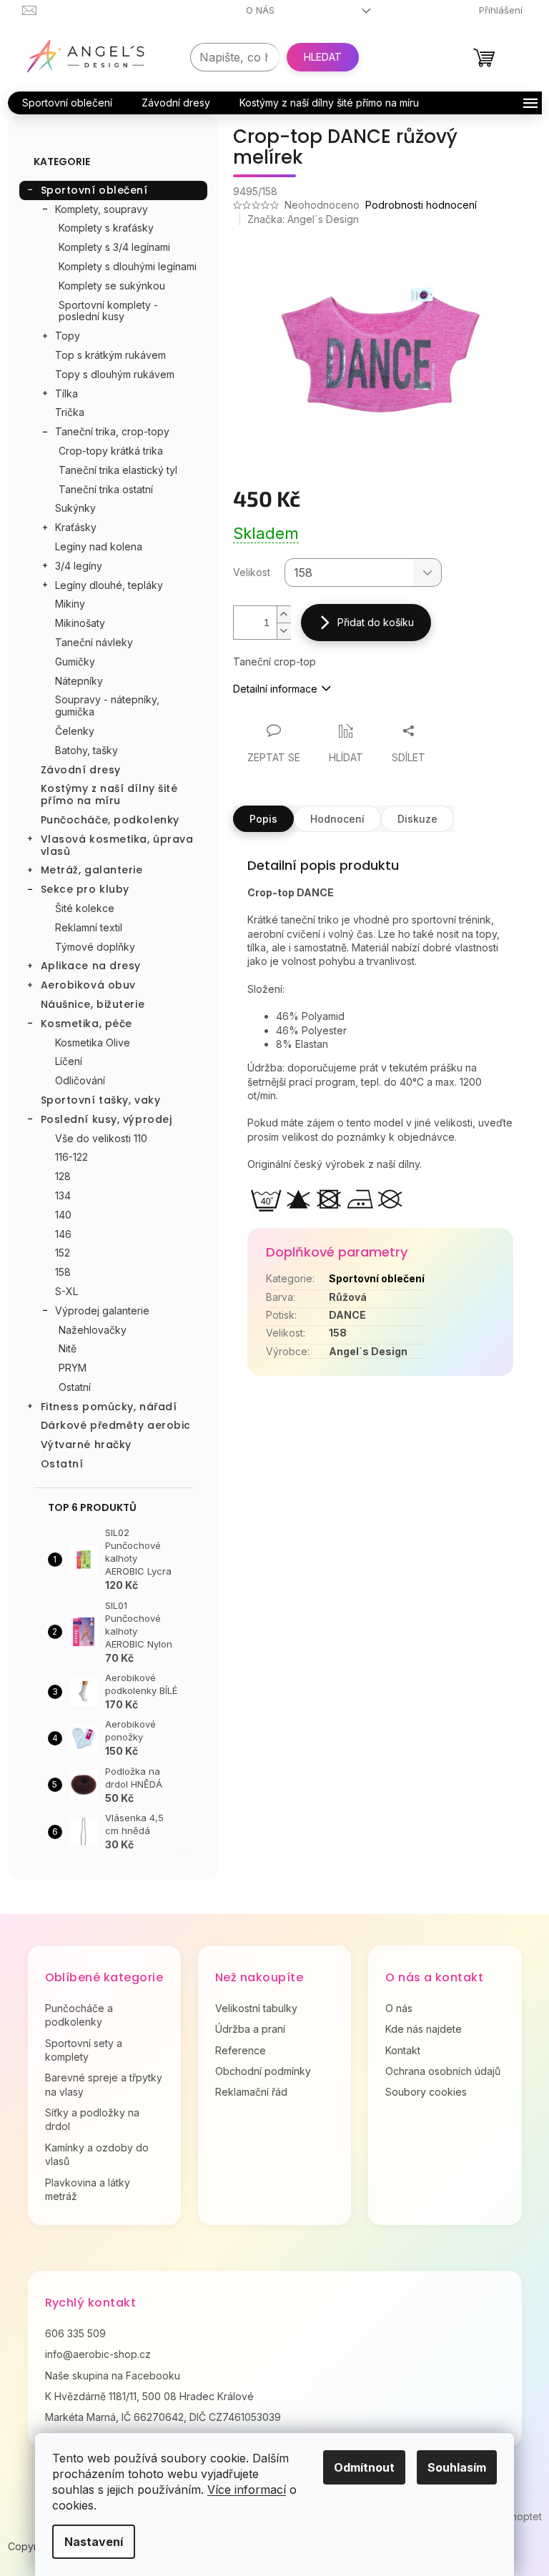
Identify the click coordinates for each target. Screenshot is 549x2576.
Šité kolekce (85, 908)
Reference (241, 2050)
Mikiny (70, 604)
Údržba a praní (250, 2029)
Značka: (303, 219)
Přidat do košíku (376, 622)
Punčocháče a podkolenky (79, 2015)
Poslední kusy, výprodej (107, 1119)
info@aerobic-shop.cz (98, 2354)
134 (63, 1195)
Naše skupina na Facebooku (113, 2376)
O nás (260, 10)
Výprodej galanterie (102, 1311)
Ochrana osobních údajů (443, 2071)
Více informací (247, 2490)
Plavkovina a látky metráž (88, 2189)
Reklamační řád (251, 2092)
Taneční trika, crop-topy (112, 431)
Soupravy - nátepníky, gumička (107, 705)
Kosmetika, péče (86, 1024)
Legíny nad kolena (99, 546)
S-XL (66, 1291)
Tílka (66, 393)
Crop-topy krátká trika (111, 451)
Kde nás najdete (424, 2029)
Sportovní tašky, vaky (101, 1100)
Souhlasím (457, 2467)
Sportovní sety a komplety (84, 2050)
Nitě (68, 1348)
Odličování (80, 1080)
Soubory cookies (426, 2092)
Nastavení (94, 2542)
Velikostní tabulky (256, 2008)
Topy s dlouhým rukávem (115, 374)
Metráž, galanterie (92, 870)
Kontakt (403, 2050)
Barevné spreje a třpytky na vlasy (104, 2084)
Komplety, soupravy (102, 209)
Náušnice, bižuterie (93, 1004)
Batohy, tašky (86, 750)
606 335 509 (75, 2333)
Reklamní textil (89, 927)
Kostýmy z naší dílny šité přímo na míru (109, 794)
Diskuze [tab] (417, 819)
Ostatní (75, 1387)
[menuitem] (67, 103)
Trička (70, 412)
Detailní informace (275, 689)
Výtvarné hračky (86, 1445)
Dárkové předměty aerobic (116, 1425)
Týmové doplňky (95, 947)
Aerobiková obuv (88, 985)
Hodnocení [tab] (337, 819)
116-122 (71, 1157)
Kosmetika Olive (93, 1042)
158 (63, 1272)
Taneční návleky (94, 642)
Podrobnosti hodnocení (421, 205)
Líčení (69, 1061)
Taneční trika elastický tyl (118, 470)
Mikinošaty (80, 623)
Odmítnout (364, 2467)
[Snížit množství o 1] (284, 631)
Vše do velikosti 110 (101, 1138)
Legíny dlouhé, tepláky (109, 585)
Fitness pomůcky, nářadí (109, 1407)
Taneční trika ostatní (106, 489)
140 (63, 1215)
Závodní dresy (81, 770)
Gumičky (75, 662)
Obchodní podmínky (263, 2071)
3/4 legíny (79, 566)
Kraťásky (76, 527)
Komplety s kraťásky (106, 228)
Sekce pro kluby (85, 889)
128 (63, 1176)
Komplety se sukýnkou (112, 286)
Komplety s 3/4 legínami (114, 247)
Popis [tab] (263, 819)
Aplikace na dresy (91, 966)
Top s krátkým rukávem (110, 355)
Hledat (323, 57)
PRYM (73, 1368)
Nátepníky (79, 681)
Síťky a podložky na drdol (92, 2119)
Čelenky (75, 731)
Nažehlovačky (93, 1330)
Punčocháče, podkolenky (110, 820)
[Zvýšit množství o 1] (284, 614)
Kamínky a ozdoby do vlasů (97, 2154)
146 (63, 1234)
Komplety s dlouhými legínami (128, 266)
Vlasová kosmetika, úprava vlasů (117, 845)
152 (63, 1253)
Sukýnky (75, 508)
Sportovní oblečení (94, 190)
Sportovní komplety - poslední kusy (108, 311)
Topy (68, 336)
